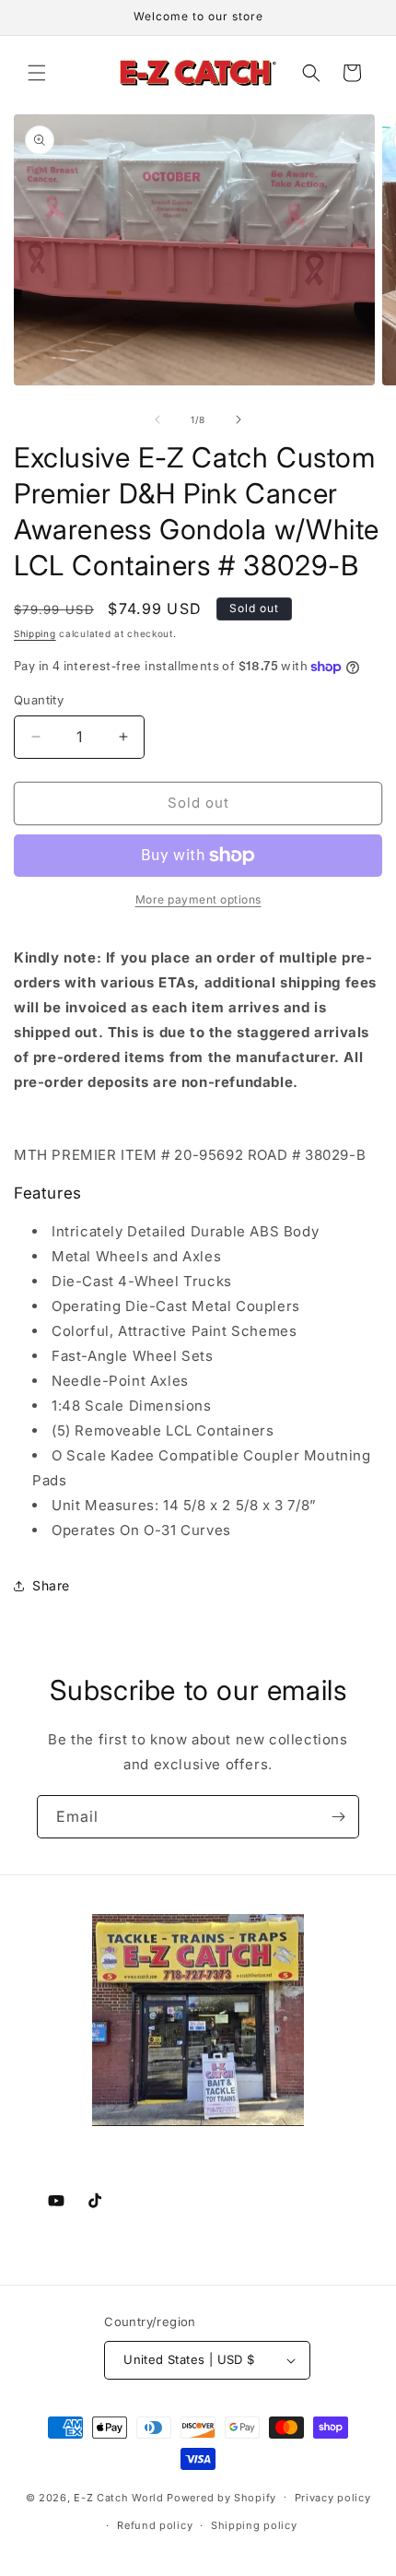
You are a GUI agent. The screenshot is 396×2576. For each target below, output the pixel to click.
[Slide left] (157, 419)
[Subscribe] (338, 1817)
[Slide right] (239, 419)
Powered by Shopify (221, 2497)
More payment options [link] (198, 899)
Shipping (35, 633)
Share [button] (51, 1585)
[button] (37, 73)
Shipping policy (254, 2525)
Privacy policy (333, 2498)
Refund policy (155, 2525)
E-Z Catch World (119, 2497)
